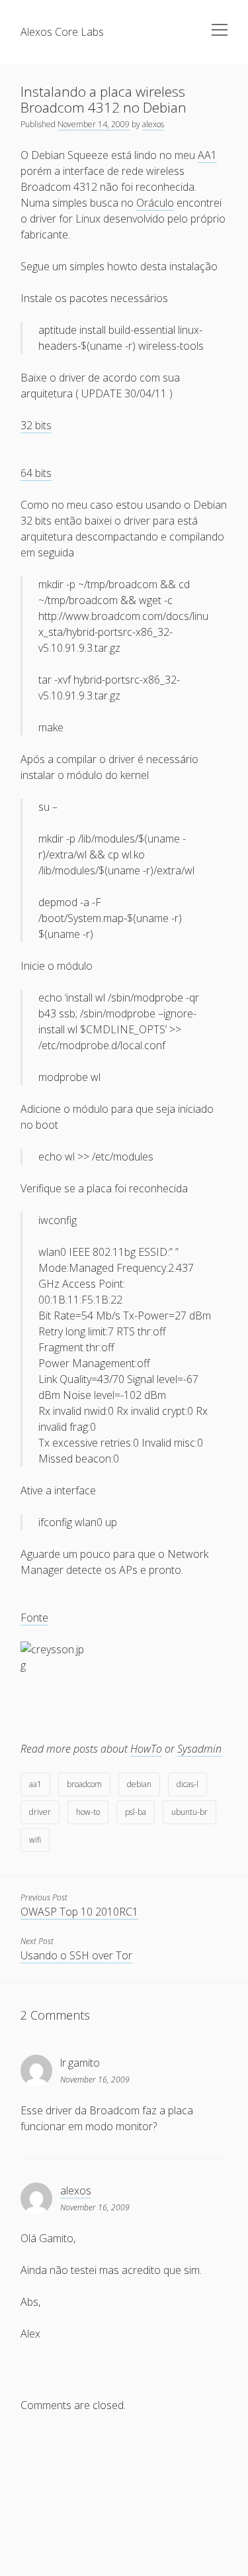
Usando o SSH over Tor (76, 1955)
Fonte (34, 1618)
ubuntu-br (189, 1812)
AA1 (207, 155)
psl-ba (136, 1812)
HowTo (146, 1749)
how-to (88, 1812)
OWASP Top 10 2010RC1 (79, 1912)
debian (139, 1784)
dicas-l (187, 1784)
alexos (153, 124)
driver (40, 1812)
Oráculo (155, 203)
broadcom (84, 1784)
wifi (35, 1840)
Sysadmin (199, 1749)
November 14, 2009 (94, 124)
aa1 (35, 1784)
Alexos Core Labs (62, 32)
